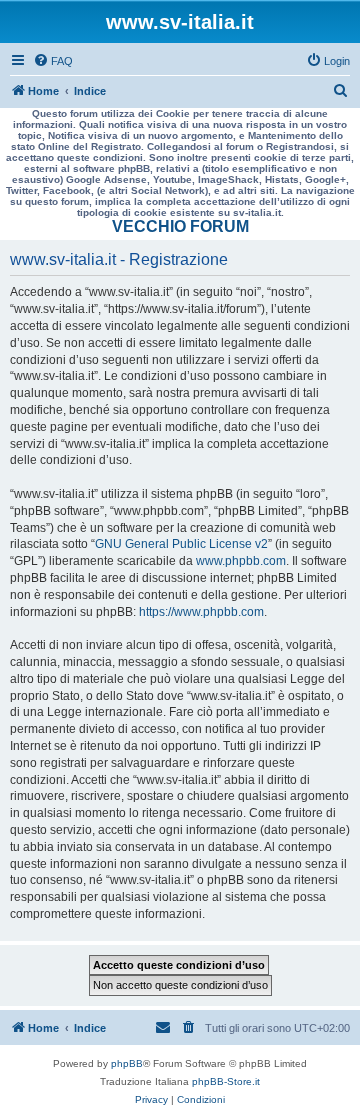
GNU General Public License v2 (181, 544)
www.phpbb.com (241, 561)
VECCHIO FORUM (180, 226)
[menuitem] (53, 61)
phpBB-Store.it (226, 1081)
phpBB (127, 1063)
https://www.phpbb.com (201, 612)
